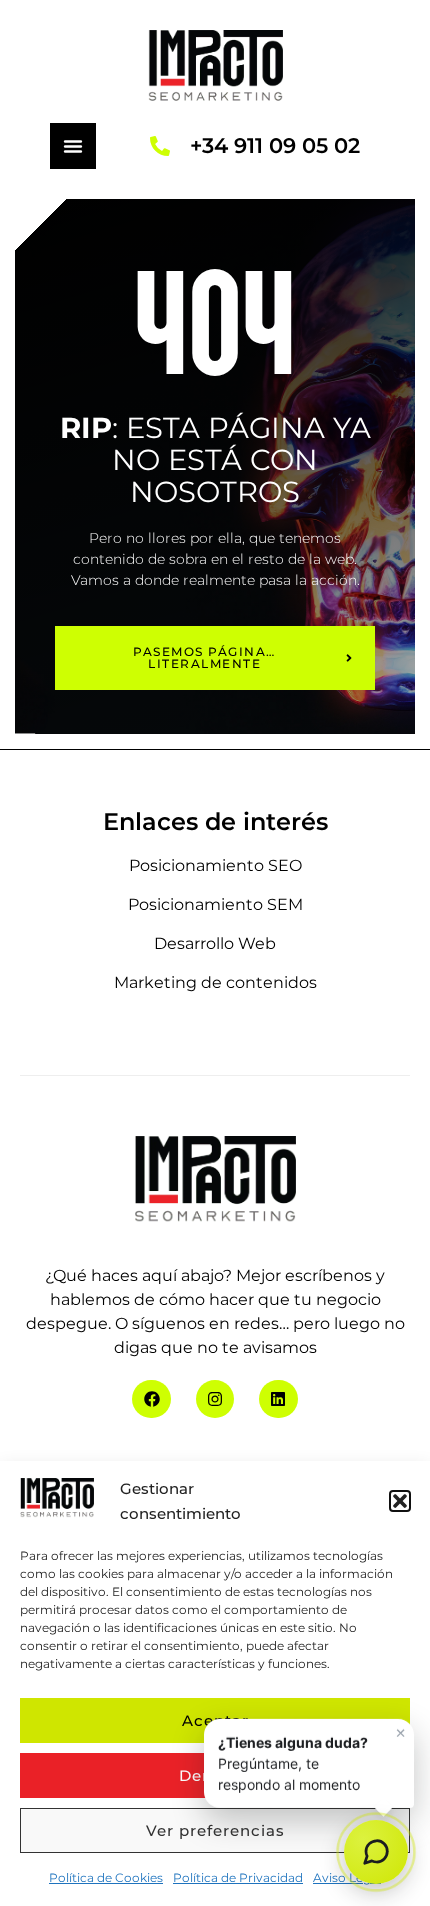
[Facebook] (151, 1399)
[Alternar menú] (73, 146)
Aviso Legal (347, 1877)
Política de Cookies (106, 1877)
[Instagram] (215, 1399)
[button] (400, 1501)
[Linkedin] (278, 1399)
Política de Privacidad (238, 1877)
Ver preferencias (215, 1830)
